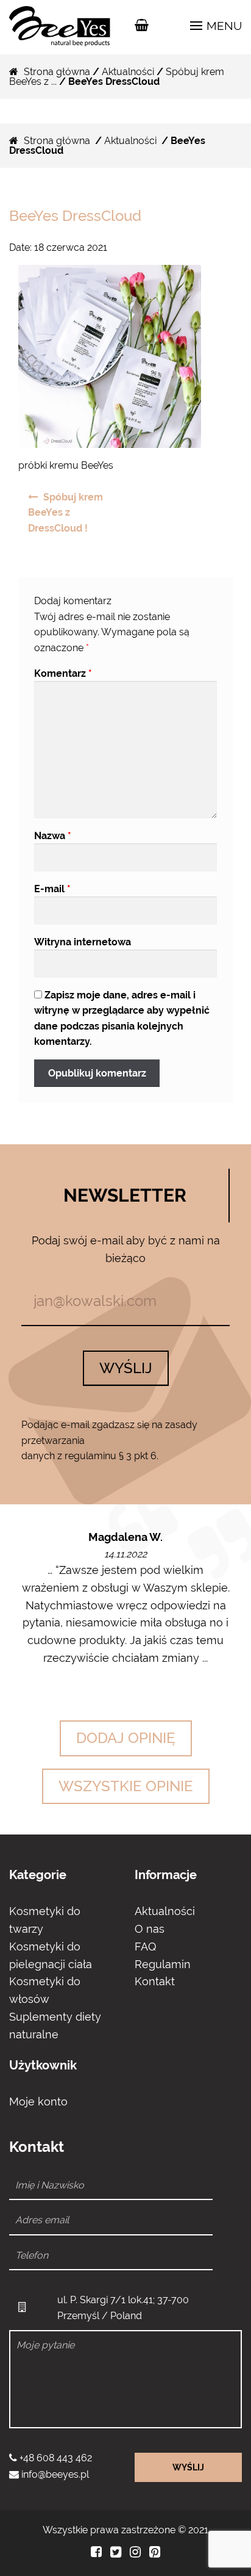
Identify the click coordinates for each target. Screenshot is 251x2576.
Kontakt (155, 1981)
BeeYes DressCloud (75, 216)
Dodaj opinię (126, 1738)
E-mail (52, 889)
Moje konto (38, 2102)
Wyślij (126, 1368)
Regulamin (163, 1964)
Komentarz (63, 673)
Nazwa (53, 836)
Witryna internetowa (83, 942)
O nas (150, 1929)
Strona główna (57, 72)
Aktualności (128, 72)
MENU (223, 26)
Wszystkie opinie (126, 1786)
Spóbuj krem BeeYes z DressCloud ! (65, 513)
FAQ (145, 1946)
